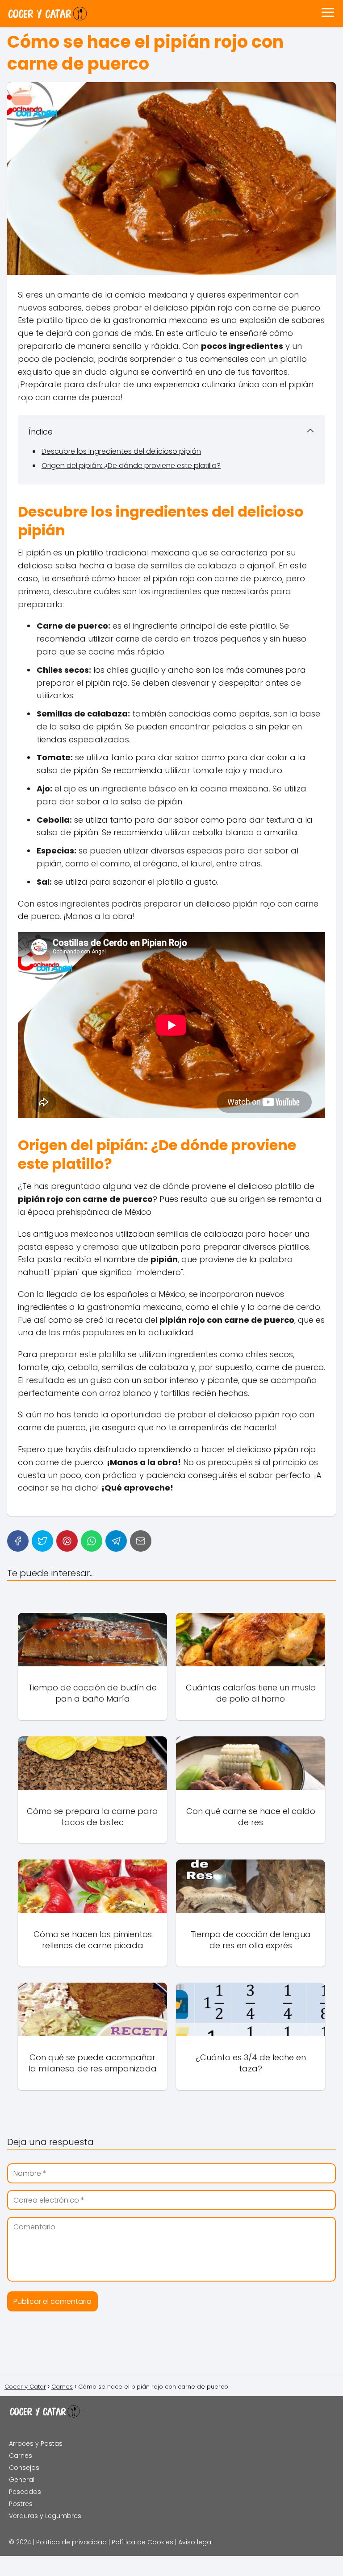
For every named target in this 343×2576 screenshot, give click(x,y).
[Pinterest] (67, 1541)
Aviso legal (195, 2542)
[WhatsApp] (92, 1541)
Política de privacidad (71, 2542)
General (22, 2480)
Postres (21, 2504)
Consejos (24, 2468)
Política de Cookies (142, 2542)
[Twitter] (42, 1541)
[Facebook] (18, 1541)
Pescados (25, 2492)
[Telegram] (116, 1541)
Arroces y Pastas (36, 2443)
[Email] (141, 1541)
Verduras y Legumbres (45, 2516)
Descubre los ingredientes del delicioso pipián (121, 451)
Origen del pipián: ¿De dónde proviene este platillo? (131, 466)
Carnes (21, 2456)
